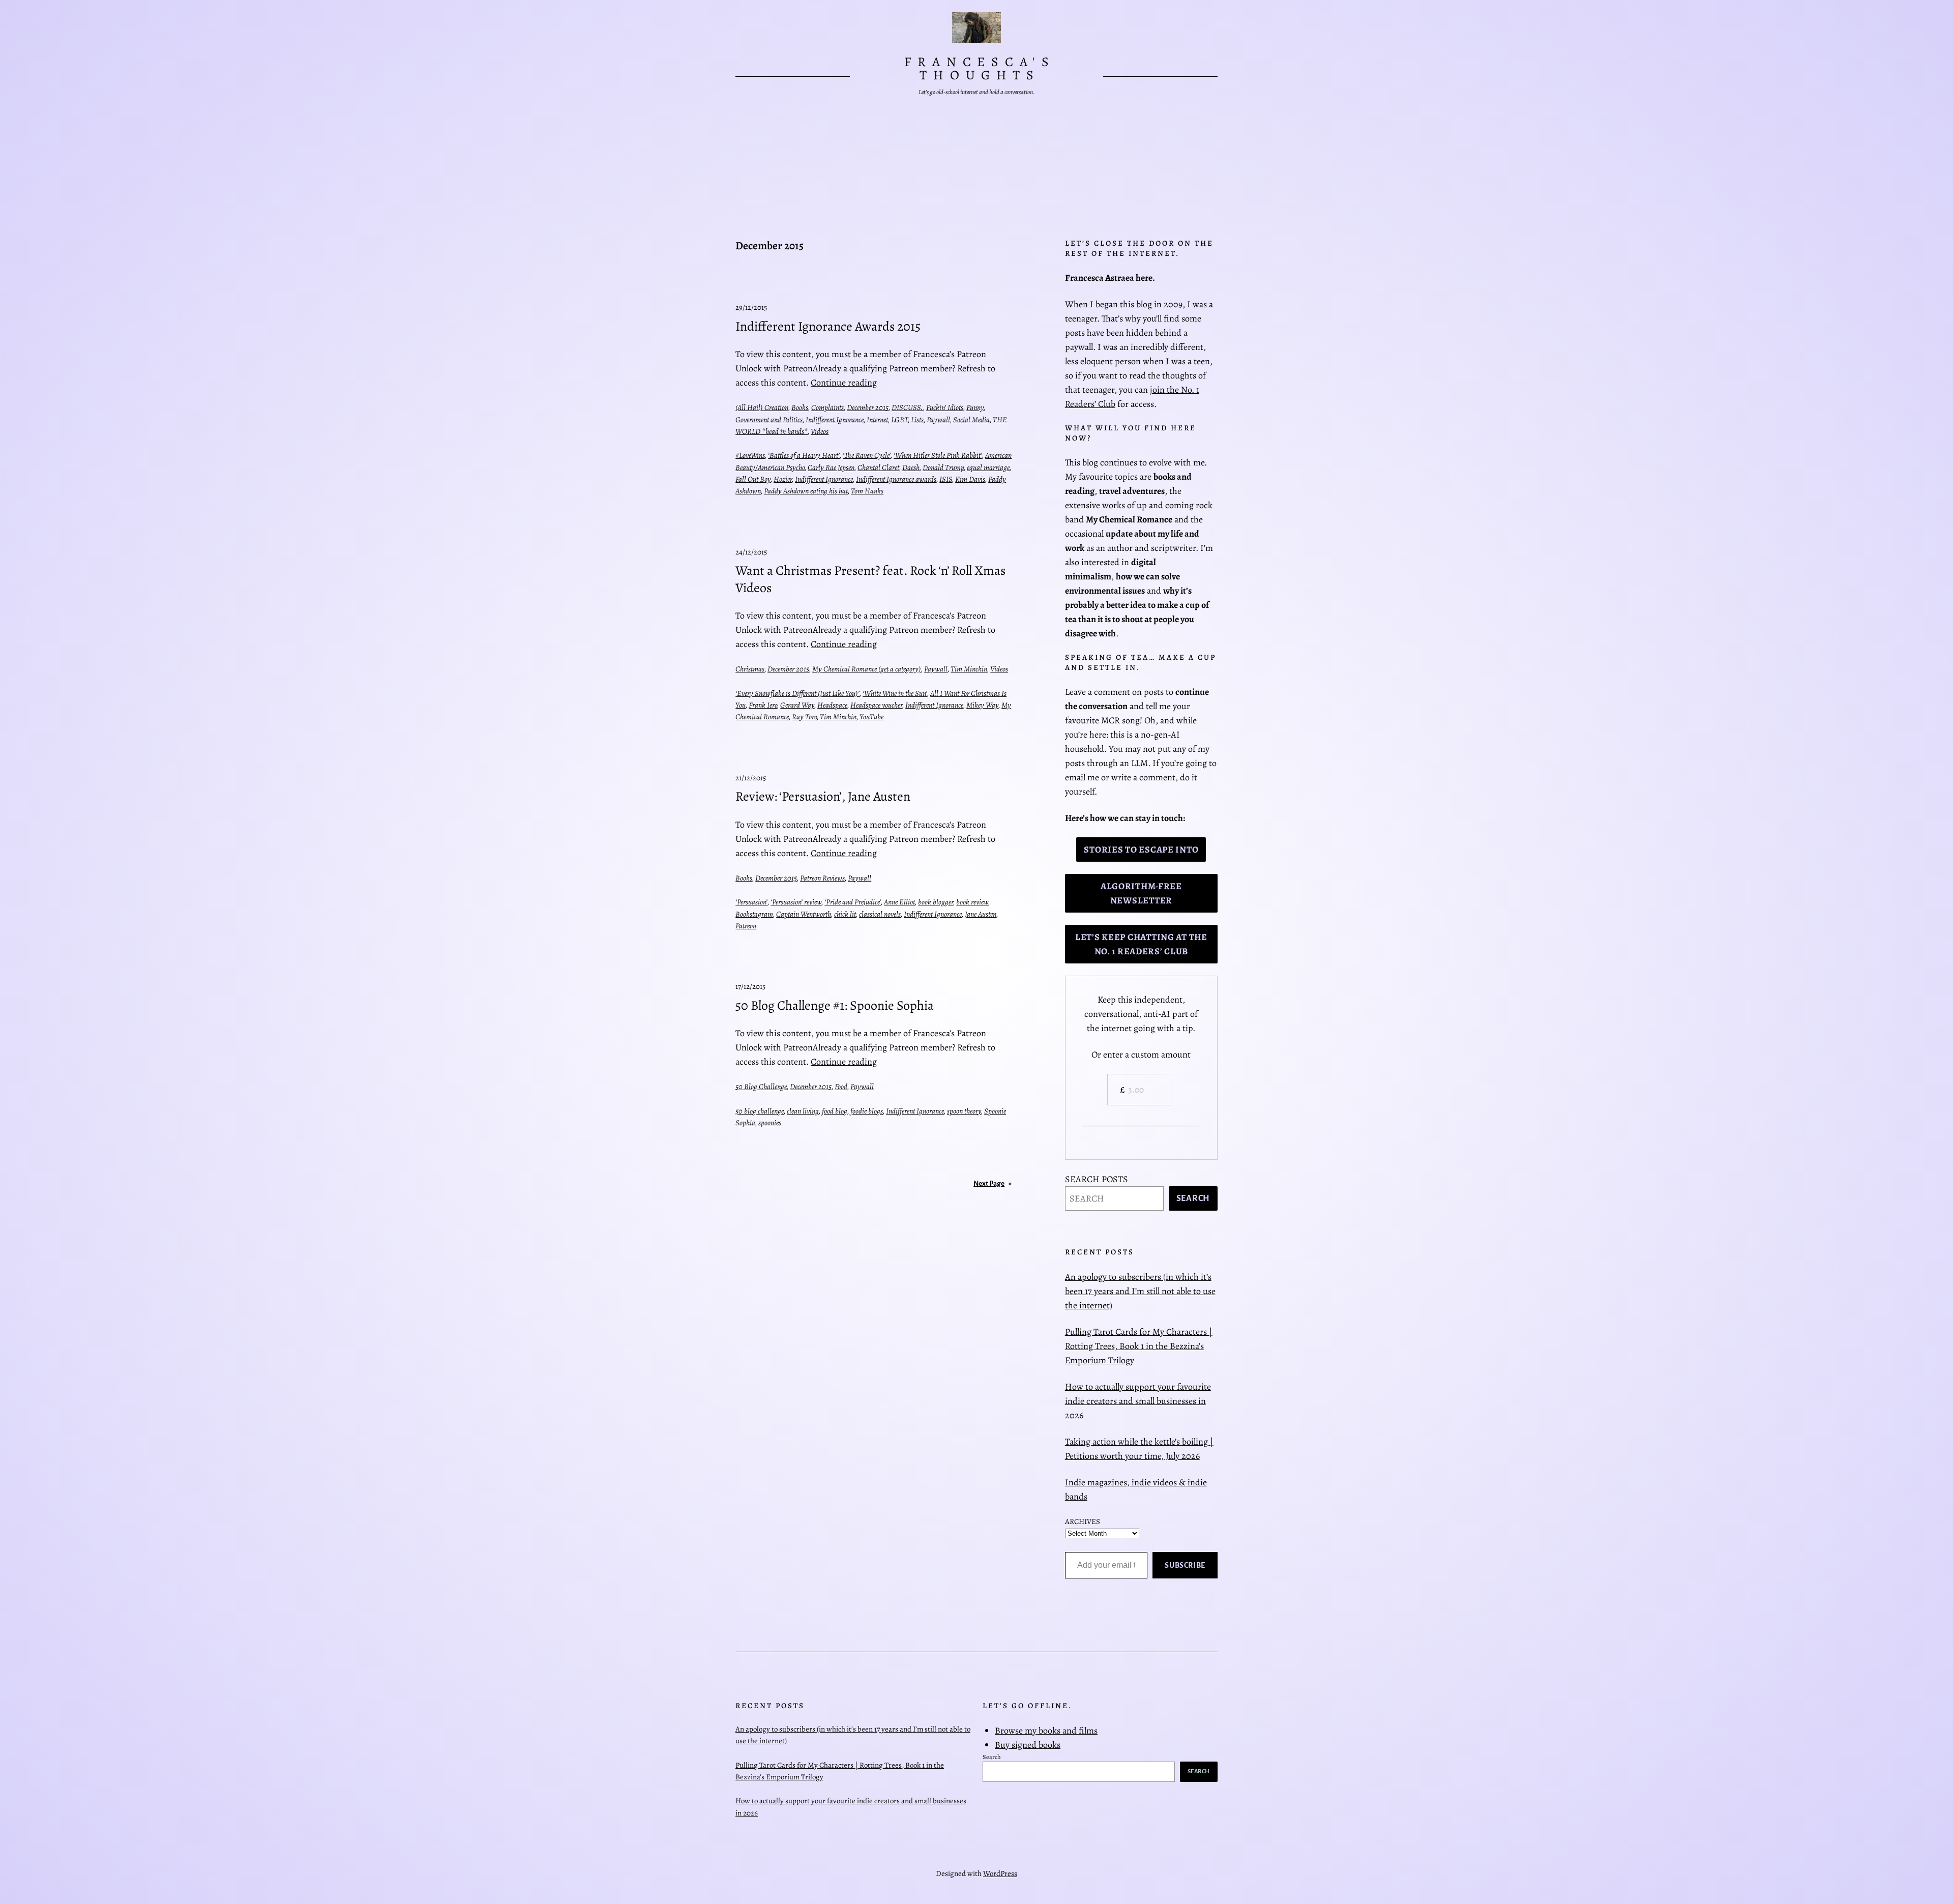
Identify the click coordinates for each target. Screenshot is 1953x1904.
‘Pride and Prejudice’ (853, 902)
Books (800, 407)
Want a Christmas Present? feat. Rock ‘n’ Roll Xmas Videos (870, 579)
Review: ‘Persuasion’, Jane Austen (823, 797)
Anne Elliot (899, 902)
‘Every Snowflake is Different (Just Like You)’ (797, 693)
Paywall (938, 420)
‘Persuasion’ (751, 902)
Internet (877, 420)
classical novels (880, 914)
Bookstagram (754, 914)
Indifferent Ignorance (835, 420)
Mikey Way (982, 705)
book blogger (936, 902)
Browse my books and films (1046, 1731)
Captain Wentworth (804, 914)
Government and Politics (769, 420)
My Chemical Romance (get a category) (867, 669)
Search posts (1097, 1179)
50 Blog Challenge (761, 1087)
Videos (820, 431)
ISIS (946, 479)
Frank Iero (763, 705)
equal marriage (988, 467)
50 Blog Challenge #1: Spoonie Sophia (835, 1006)
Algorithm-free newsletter (1141, 893)
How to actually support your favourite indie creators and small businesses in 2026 (1138, 1401)
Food (841, 1087)
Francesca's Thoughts (980, 68)
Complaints (827, 407)
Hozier (783, 479)
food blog (835, 1111)
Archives (1083, 1521)
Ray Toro (804, 717)
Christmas (750, 669)
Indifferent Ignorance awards (896, 479)
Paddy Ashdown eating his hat (806, 491)
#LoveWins (750, 455)
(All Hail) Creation (762, 407)
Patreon (746, 926)
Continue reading (844, 383)
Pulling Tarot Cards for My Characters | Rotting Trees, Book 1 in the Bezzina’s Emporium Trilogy (1139, 1346)
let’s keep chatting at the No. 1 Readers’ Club (1141, 944)
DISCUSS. (907, 407)
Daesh (911, 467)
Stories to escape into (1141, 850)
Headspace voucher (876, 705)
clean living (803, 1111)
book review (972, 902)
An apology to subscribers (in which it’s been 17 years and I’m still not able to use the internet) (1140, 1291)
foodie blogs (867, 1111)
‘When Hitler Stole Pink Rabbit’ (938, 455)
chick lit (845, 914)
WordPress (1000, 1873)
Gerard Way (797, 705)
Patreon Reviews (822, 878)
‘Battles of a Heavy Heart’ (804, 455)
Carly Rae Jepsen (831, 467)
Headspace (832, 705)
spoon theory (964, 1111)
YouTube (871, 717)
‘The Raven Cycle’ (867, 455)
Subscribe (1185, 1565)
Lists (917, 420)
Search (1193, 1198)
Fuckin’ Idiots (945, 407)
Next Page (993, 1183)
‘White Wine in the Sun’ (895, 693)
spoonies (770, 1123)
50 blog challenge (760, 1111)
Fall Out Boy (753, 479)
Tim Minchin (969, 669)
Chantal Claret (878, 467)
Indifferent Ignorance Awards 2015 (828, 327)
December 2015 (868, 407)
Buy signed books (1028, 1745)
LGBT (899, 420)
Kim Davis (970, 479)
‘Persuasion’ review (796, 902)
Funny (975, 407)
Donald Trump (943, 467)
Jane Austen (981, 914)
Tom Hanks (867, 491)
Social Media (971, 420)
